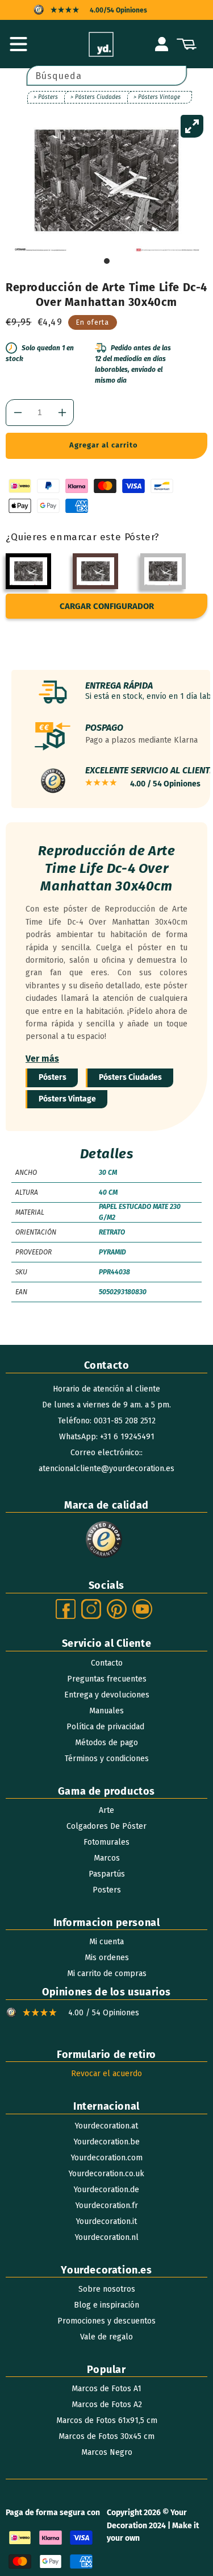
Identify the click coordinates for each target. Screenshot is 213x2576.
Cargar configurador (107, 606)
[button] (18, 44)
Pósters (53, 1077)
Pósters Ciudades (130, 1077)
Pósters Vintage (67, 1099)
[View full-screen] (192, 126)
